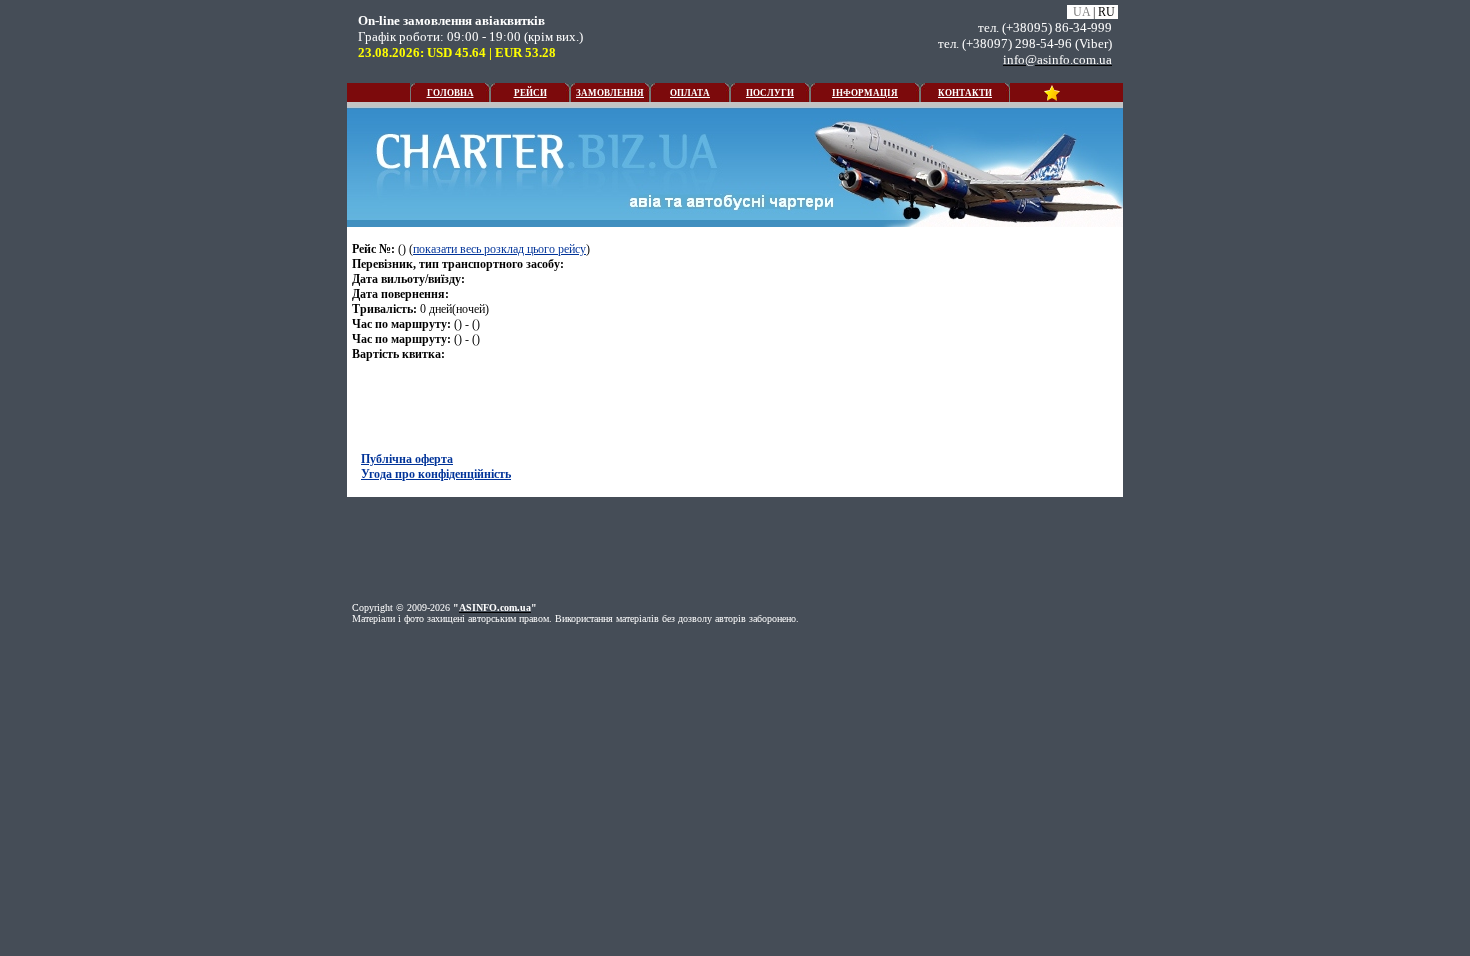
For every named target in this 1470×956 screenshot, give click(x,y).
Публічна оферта (407, 459)
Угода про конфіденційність (436, 474)
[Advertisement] (170, 147)
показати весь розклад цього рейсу (499, 249)
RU (1106, 12)
